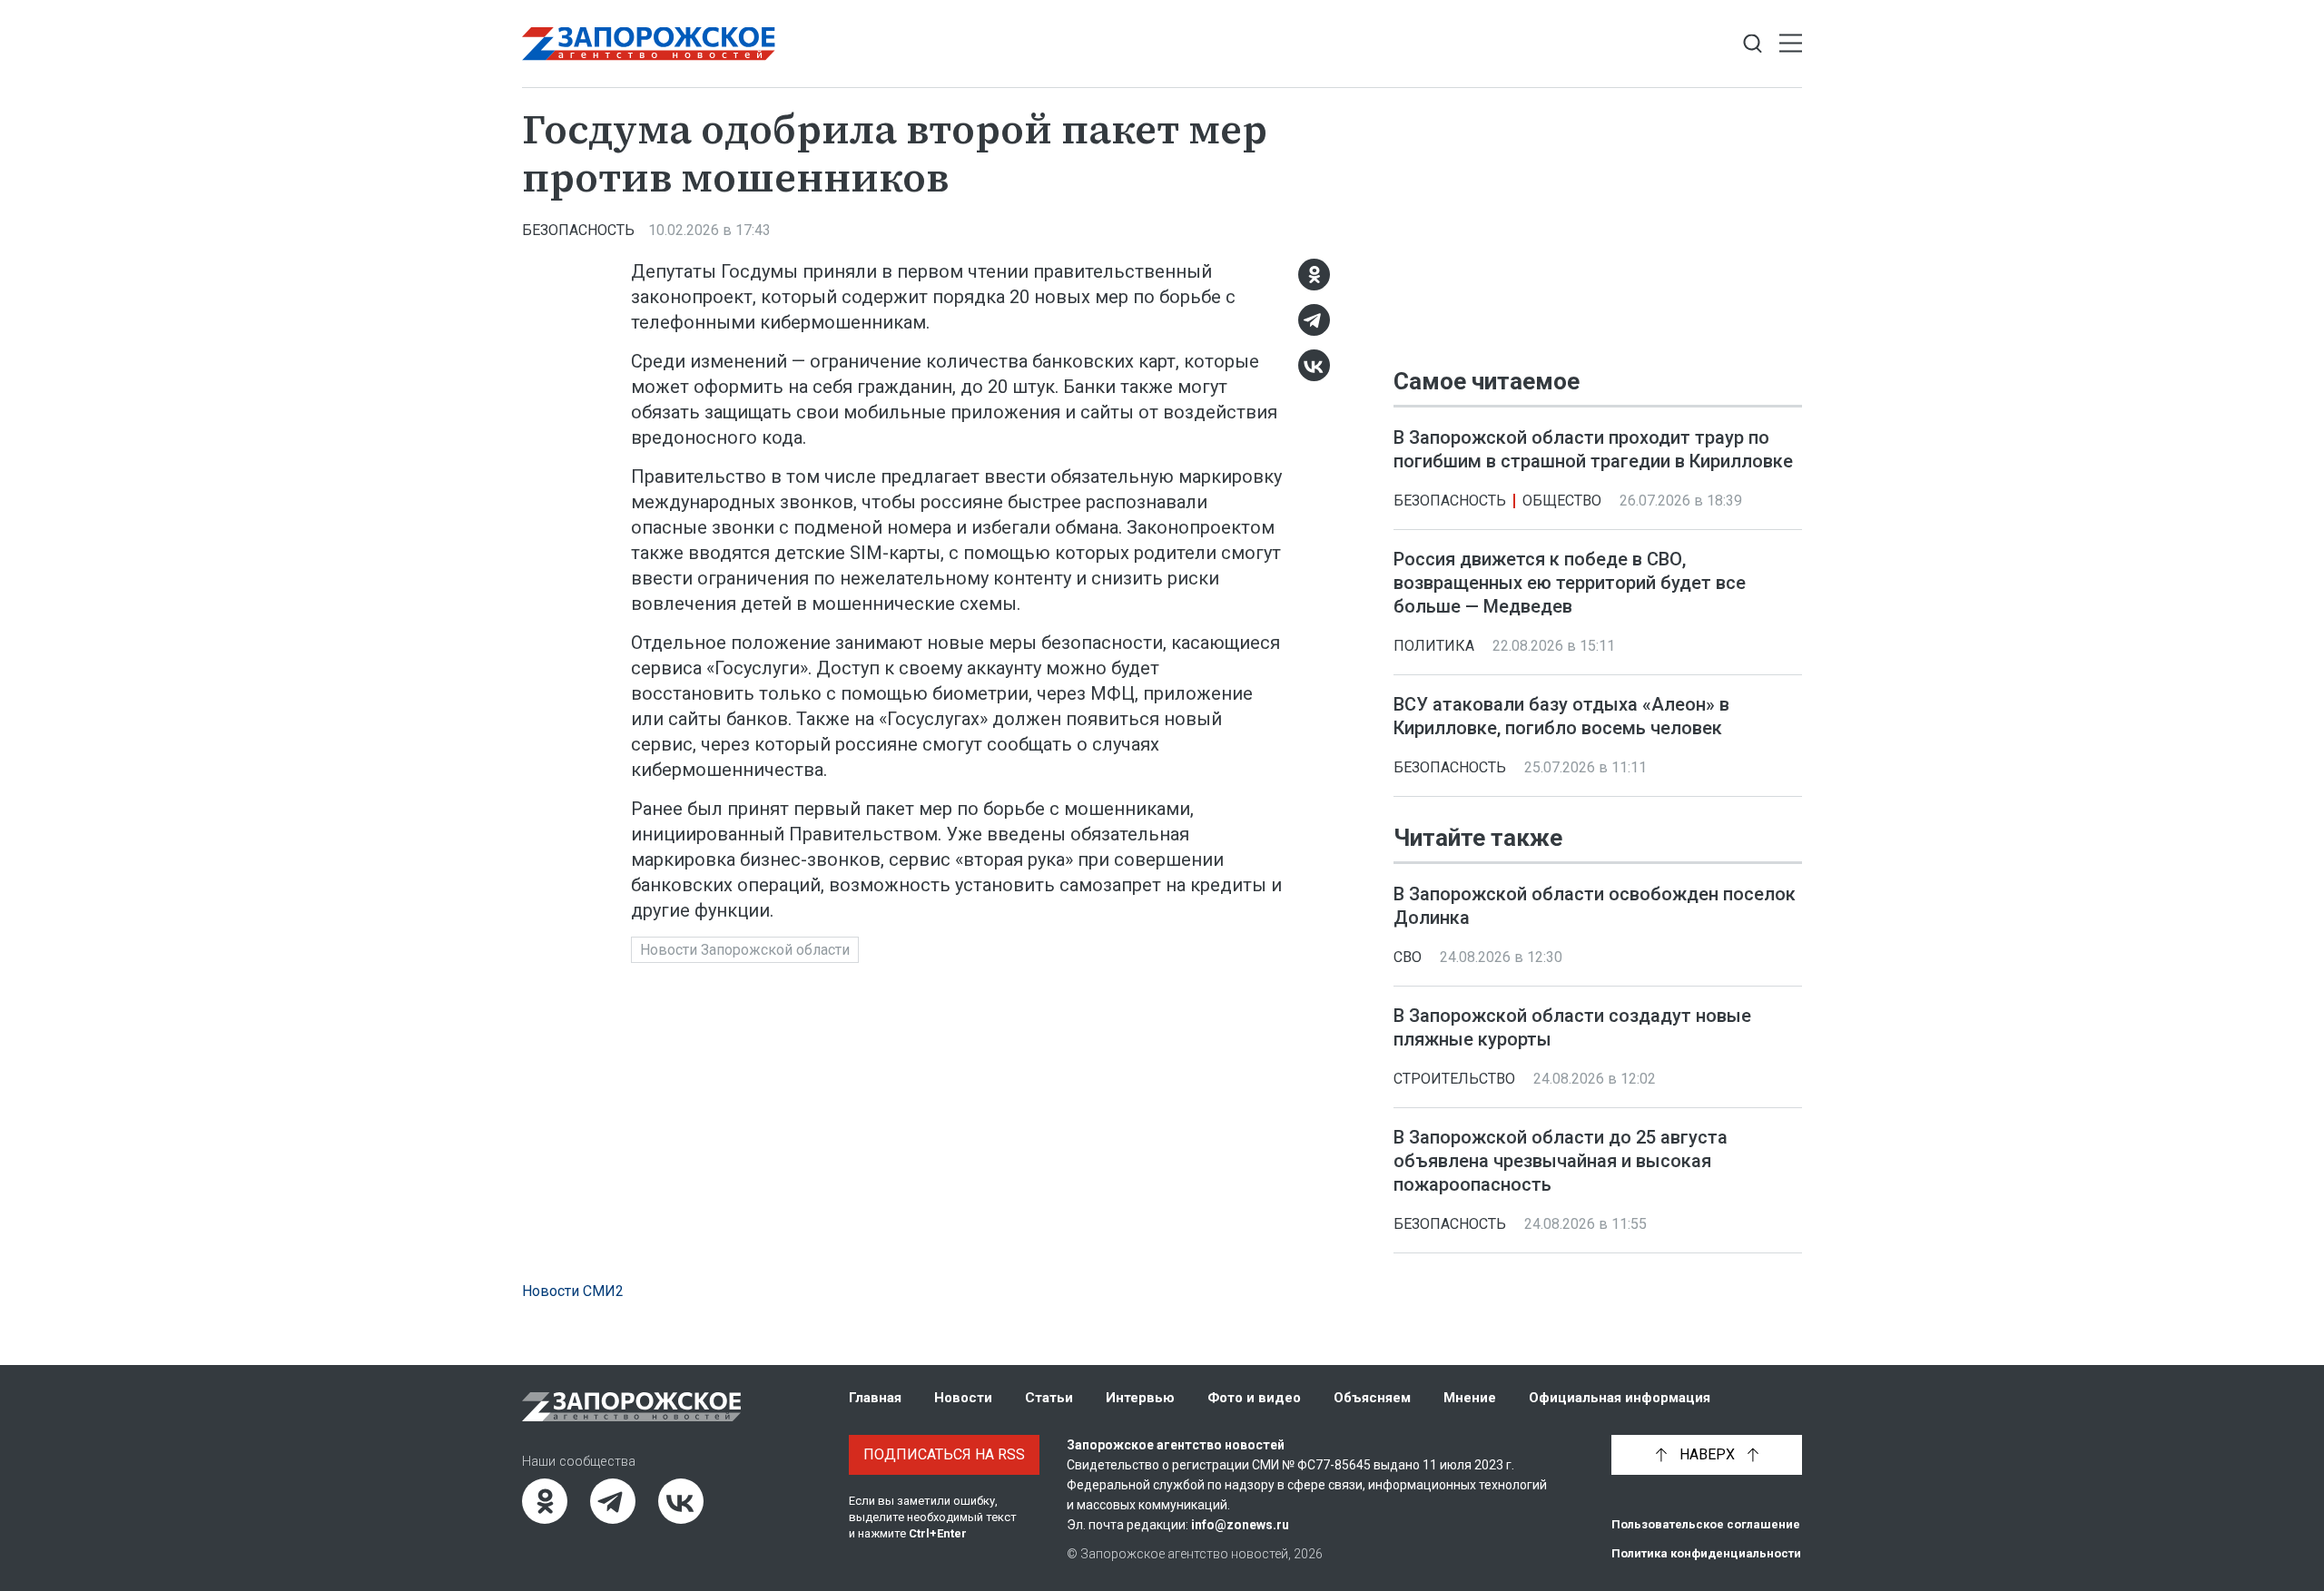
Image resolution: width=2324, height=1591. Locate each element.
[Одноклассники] (1314, 275)
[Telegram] (1314, 320)
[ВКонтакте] (1314, 365)
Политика (1434, 646)
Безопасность (578, 230)
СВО (1408, 958)
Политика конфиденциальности (1706, 1553)
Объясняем (1372, 1398)
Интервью (1140, 1398)
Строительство (1454, 1080)
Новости (963, 1398)
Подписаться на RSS (944, 1454)
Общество (1562, 501)
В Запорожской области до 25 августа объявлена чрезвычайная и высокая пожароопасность (1561, 1162)
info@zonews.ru (1240, 1525)
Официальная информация (1620, 1398)
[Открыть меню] (1791, 44)
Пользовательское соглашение (1706, 1524)
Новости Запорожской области (745, 950)
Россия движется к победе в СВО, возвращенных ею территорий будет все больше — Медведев (1570, 583)
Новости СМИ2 (573, 1291)
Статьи (1049, 1398)
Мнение (1470, 1398)
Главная (875, 1398)
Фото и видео (1254, 1398)
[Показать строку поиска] (1753, 44)
